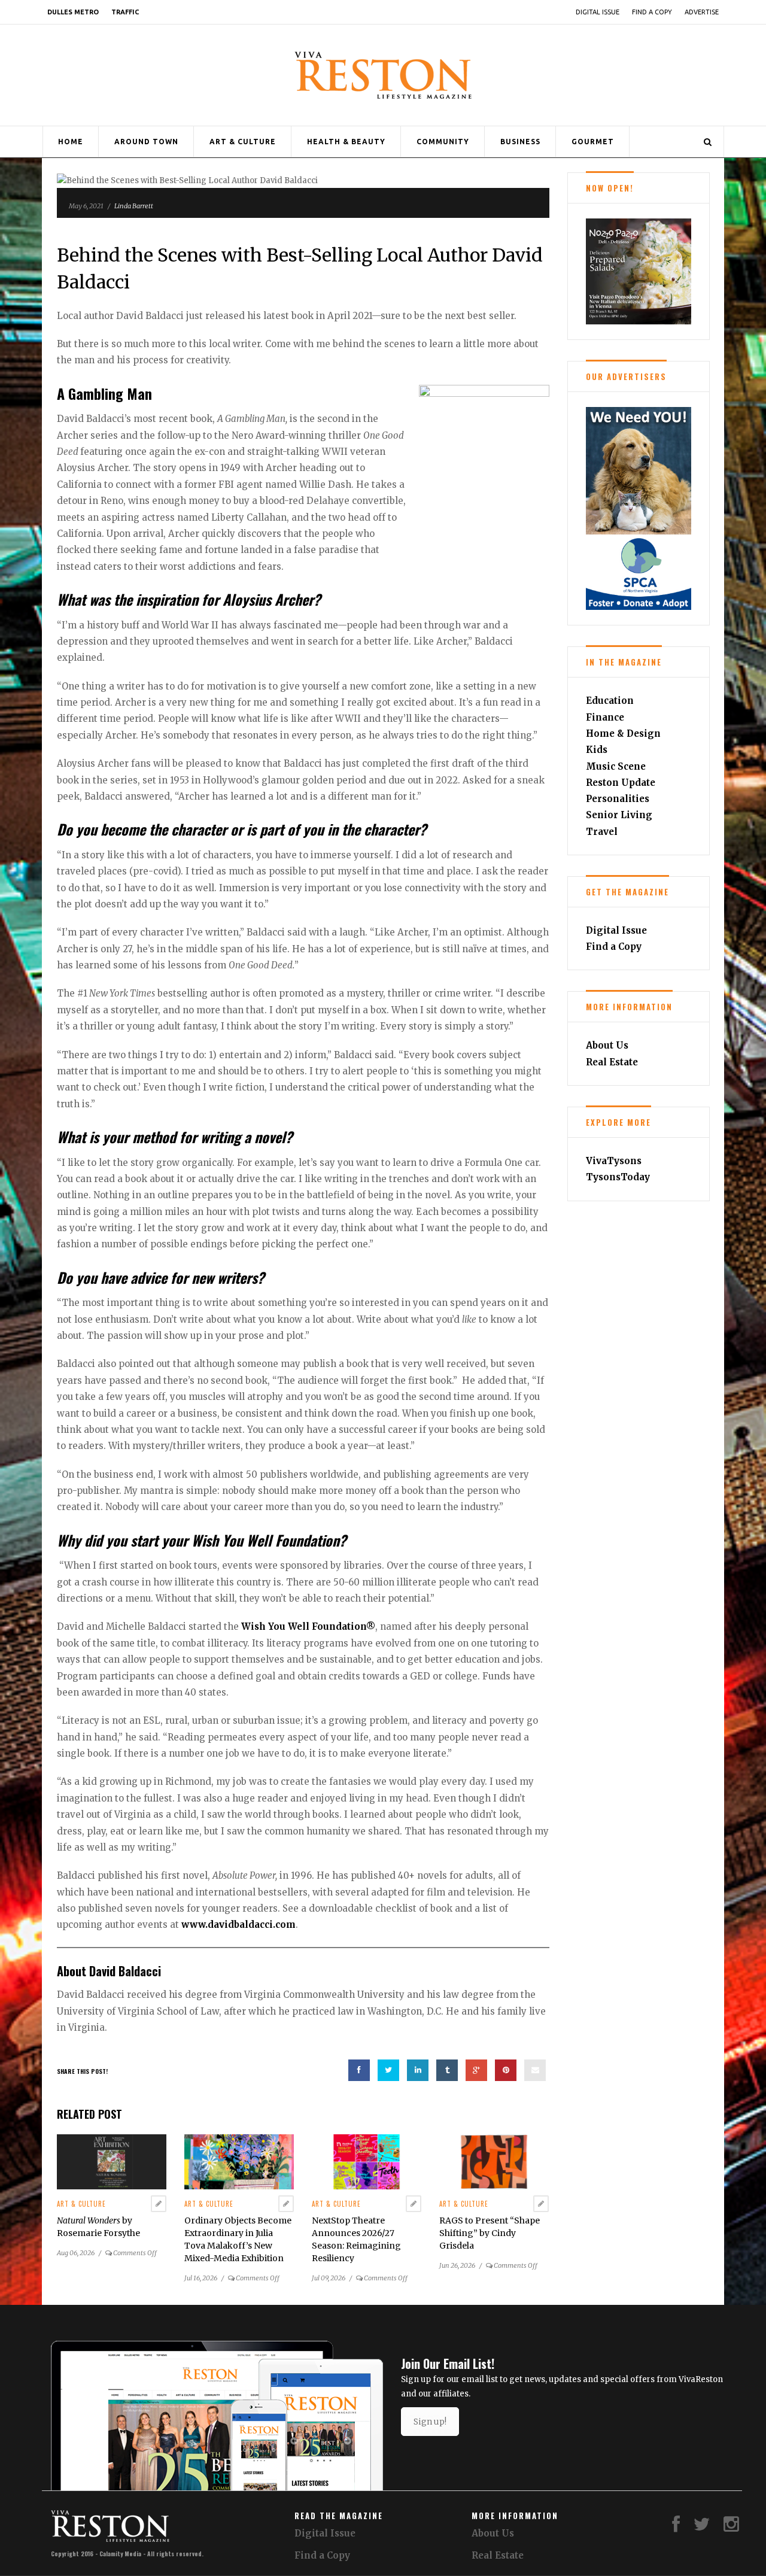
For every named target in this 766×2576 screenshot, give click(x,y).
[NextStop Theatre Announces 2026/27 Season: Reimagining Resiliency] (367, 2162)
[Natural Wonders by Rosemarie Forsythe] (112, 2162)
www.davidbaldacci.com (238, 1925)
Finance (605, 717)
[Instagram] (731, 2527)
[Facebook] (676, 2527)
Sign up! (430, 2422)
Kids (597, 750)
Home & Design (623, 733)
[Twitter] (702, 2527)
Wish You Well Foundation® (308, 1626)
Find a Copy (652, 12)
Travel (602, 832)
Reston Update (621, 783)
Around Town (146, 142)
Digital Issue (598, 12)
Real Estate (612, 1062)
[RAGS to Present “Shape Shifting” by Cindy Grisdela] (494, 2162)
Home (71, 142)
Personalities (618, 799)
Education (610, 701)
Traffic (125, 12)
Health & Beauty (346, 142)
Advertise (702, 12)
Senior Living (619, 815)
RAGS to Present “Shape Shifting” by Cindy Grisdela (490, 2233)
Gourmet (593, 142)
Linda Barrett (134, 206)
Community (443, 142)
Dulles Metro (73, 12)
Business (520, 142)
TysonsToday (618, 1177)
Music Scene (616, 766)
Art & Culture (243, 142)
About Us (607, 1045)
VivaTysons (614, 1161)
